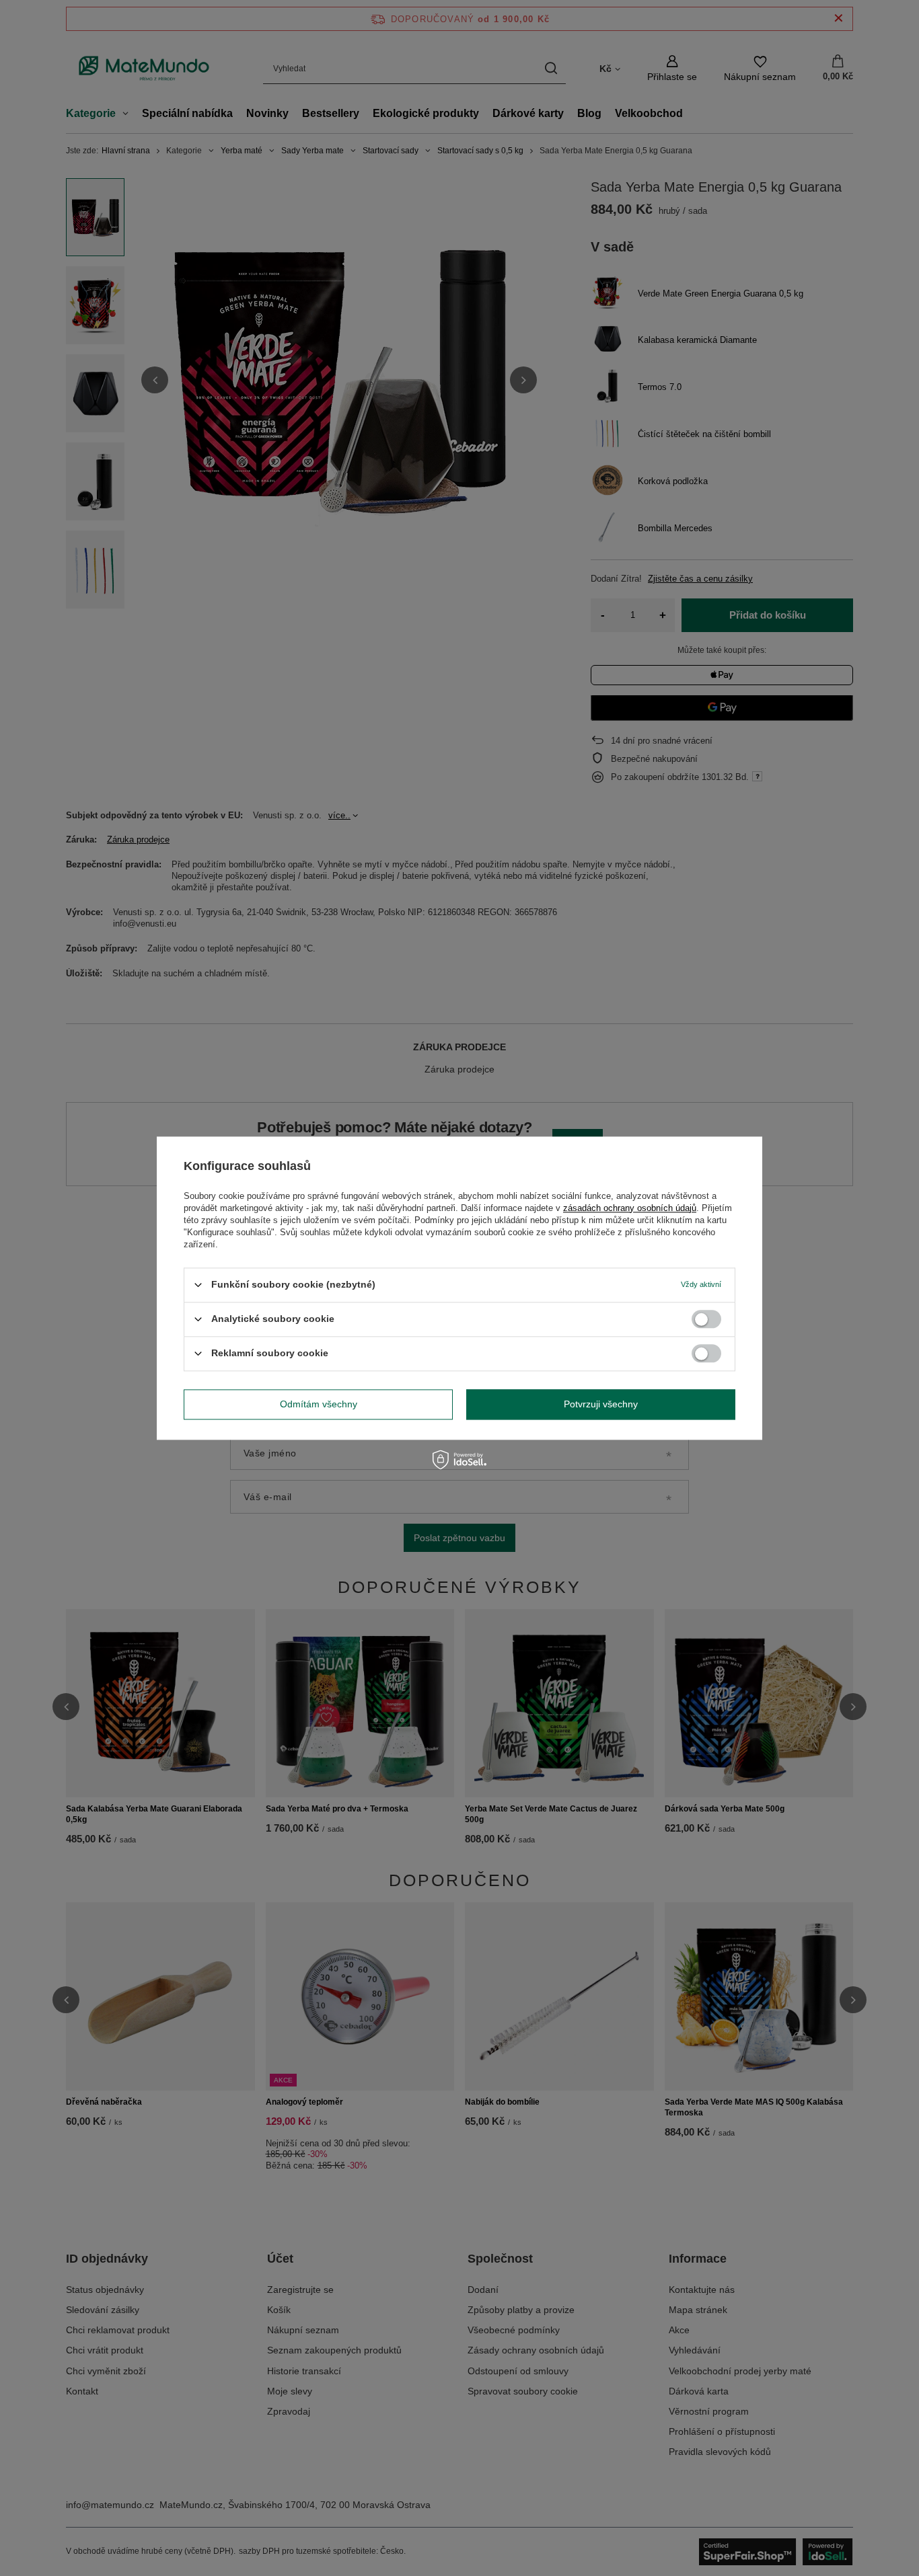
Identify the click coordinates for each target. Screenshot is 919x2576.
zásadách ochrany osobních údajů (630, 1208)
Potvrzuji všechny (601, 1404)
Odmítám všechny (319, 1404)
